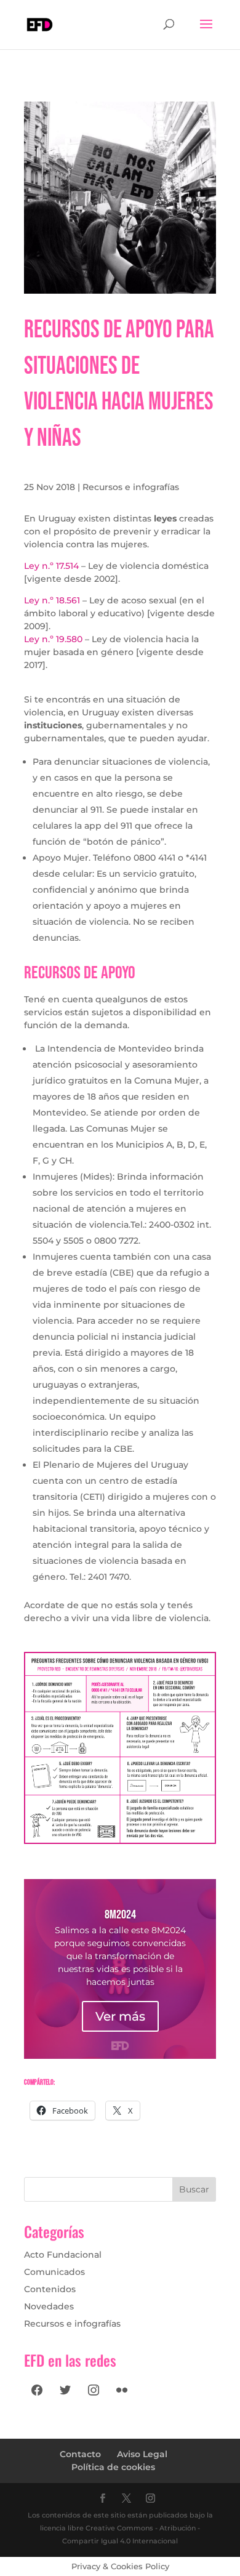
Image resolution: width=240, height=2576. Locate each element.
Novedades (49, 2306)
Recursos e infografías (131, 487)
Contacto (80, 2454)
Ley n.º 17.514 (51, 566)
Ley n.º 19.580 (53, 639)
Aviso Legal (142, 2454)
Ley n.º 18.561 (52, 600)
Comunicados (54, 2272)
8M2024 (120, 1915)
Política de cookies (113, 2467)
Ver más (120, 2016)
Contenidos (50, 2289)
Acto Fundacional (63, 2255)
